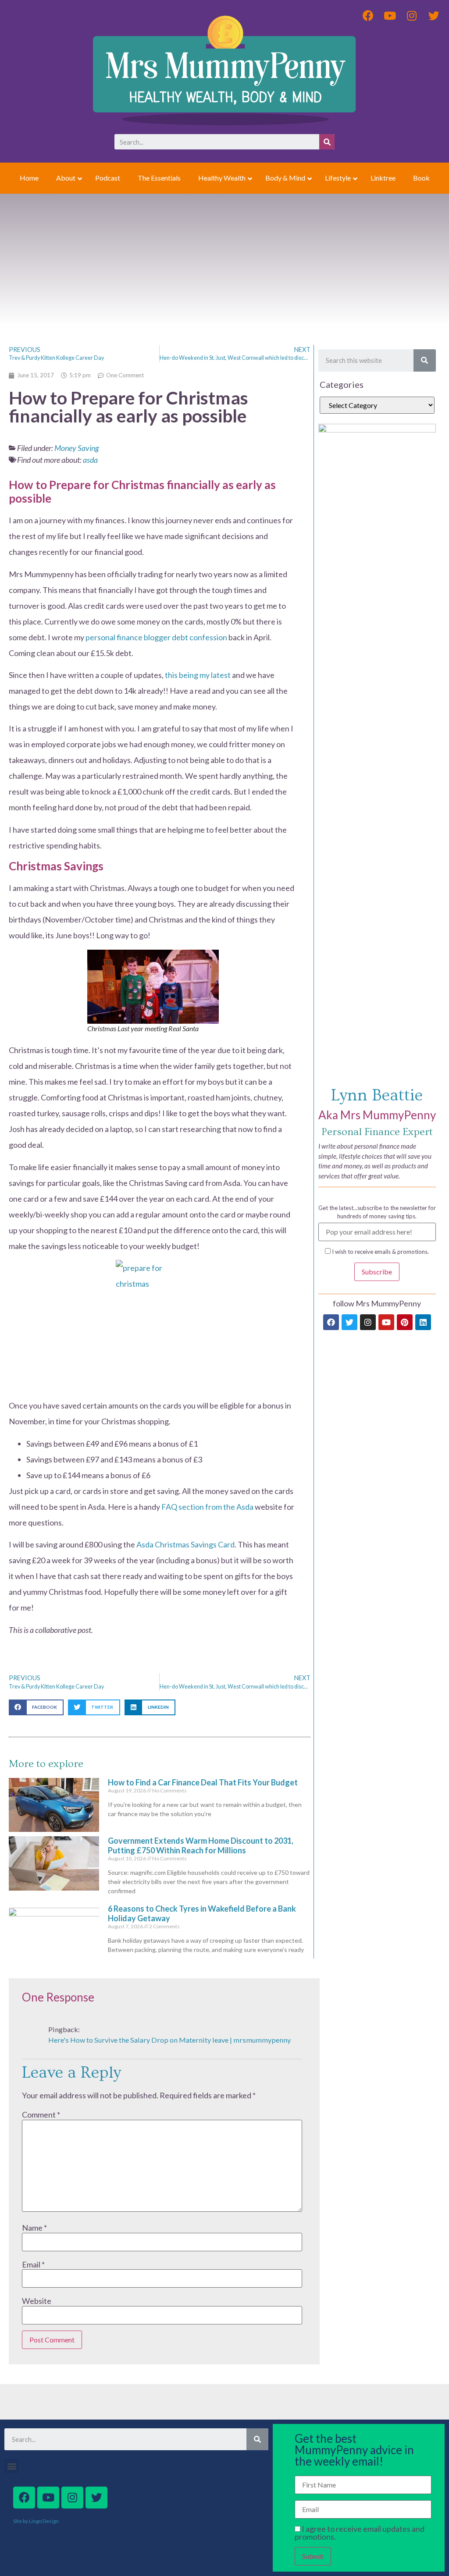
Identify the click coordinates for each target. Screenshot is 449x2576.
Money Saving (77, 448)
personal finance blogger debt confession (156, 637)
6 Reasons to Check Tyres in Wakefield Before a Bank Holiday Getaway (202, 1913)
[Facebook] (331, 1322)
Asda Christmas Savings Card (185, 1544)
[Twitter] (349, 1322)
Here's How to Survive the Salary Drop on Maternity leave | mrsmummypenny (169, 2040)
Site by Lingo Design (36, 2521)
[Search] (327, 142)
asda (90, 460)
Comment (41, 2115)
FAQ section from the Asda (207, 1507)
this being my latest (198, 675)
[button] (36, 1707)
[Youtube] (386, 1322)
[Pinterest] (405, 1322)
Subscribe (377, 1272)
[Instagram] (368, 1322)
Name (34, 2228)
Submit (313, 2556)
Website (37, 2301)
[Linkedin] (423, 1322)
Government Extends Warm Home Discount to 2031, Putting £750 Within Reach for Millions (201, 1845)
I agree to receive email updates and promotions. (360, 2533)
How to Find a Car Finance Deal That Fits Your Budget (203, 1782)
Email (33, 2264)
